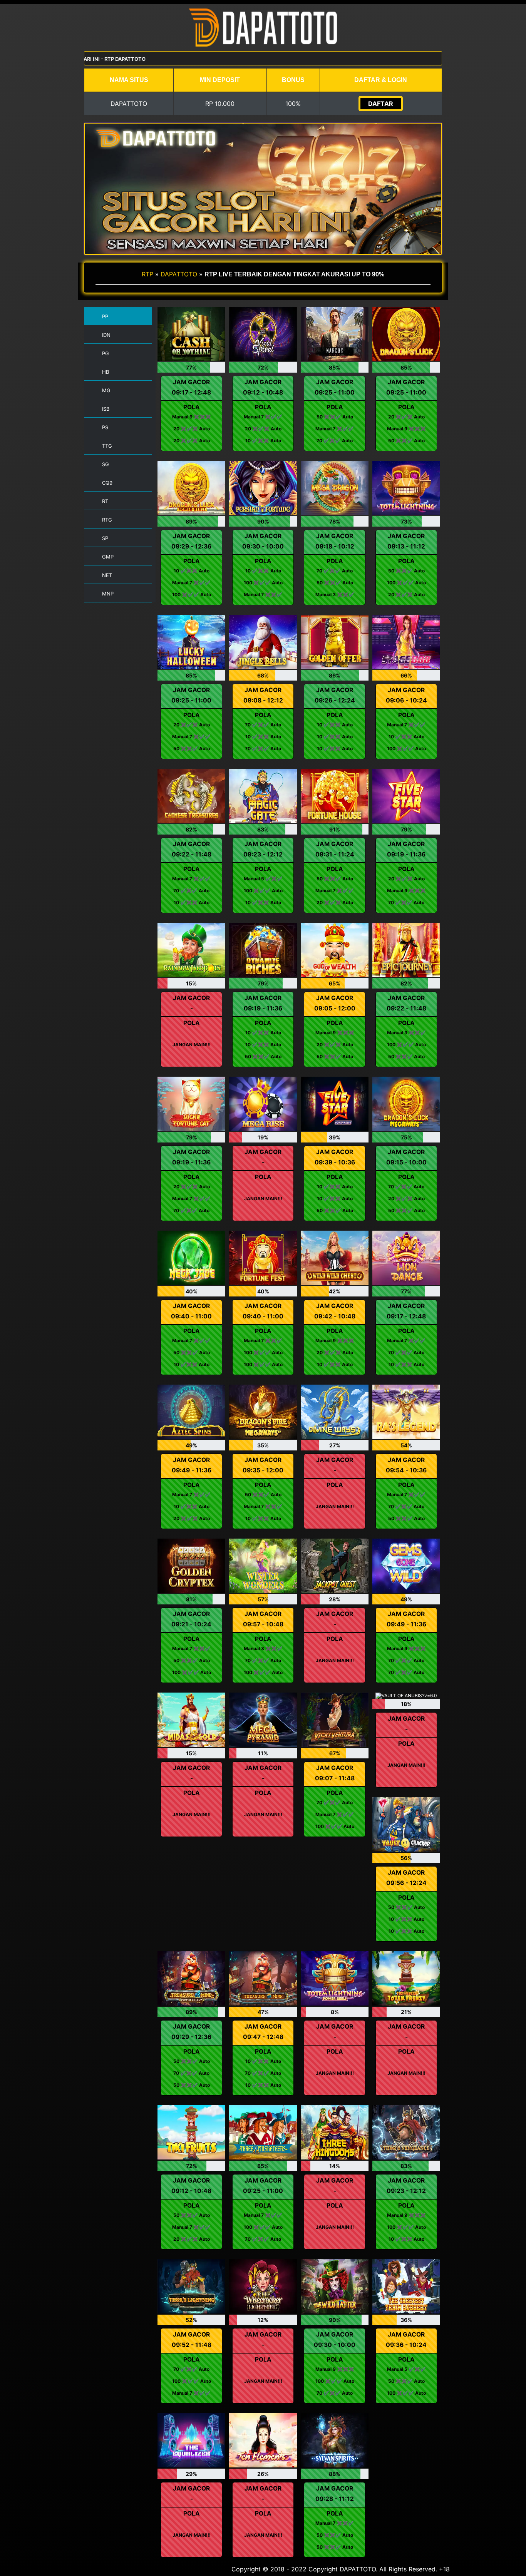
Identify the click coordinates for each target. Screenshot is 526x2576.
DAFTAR (381, 104)
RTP (147, 274)
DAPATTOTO (179, 274)
